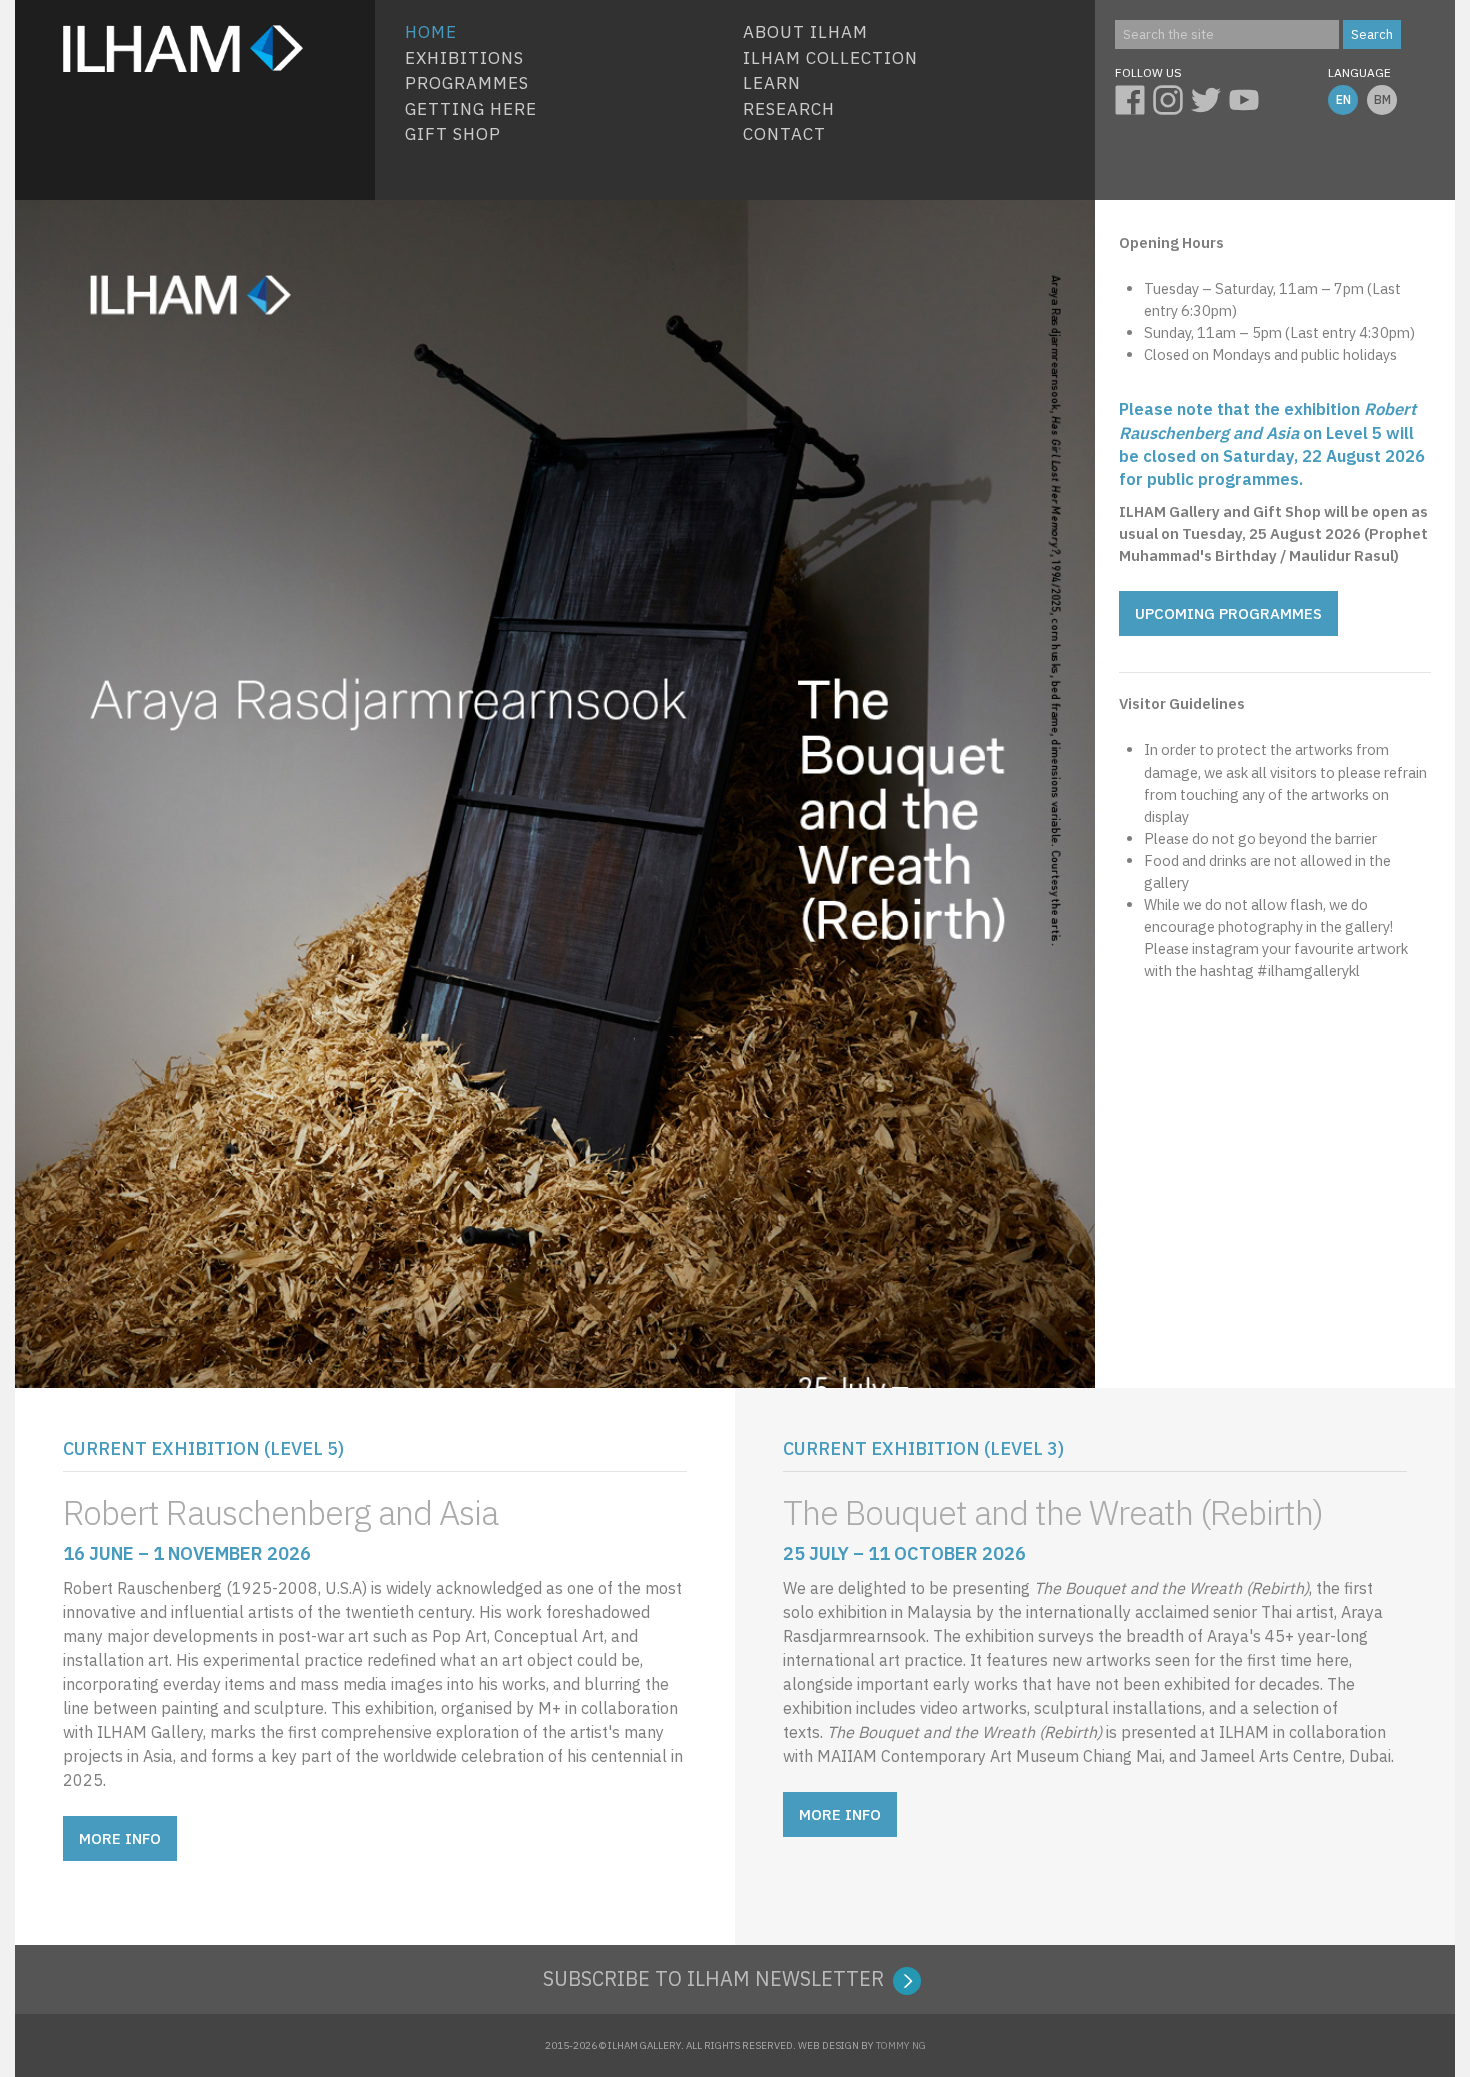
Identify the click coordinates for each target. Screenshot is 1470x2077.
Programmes (467, 83)
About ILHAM (805, 32)
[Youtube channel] (1248, 97)
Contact (784, 134)
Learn (772, 83)
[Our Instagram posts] (1172, 97)
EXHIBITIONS (464, 58)
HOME (431, 32)
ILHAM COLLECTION (830, 58)
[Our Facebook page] (1134, 97)
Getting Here (471, 109)
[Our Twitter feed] (1210, 97)
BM (1382, 99)
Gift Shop (453, 134)
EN (1343, 99)
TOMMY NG (901, 2045)
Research (789, 109)
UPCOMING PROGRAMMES (1228, 613)
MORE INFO (120, 1838)
